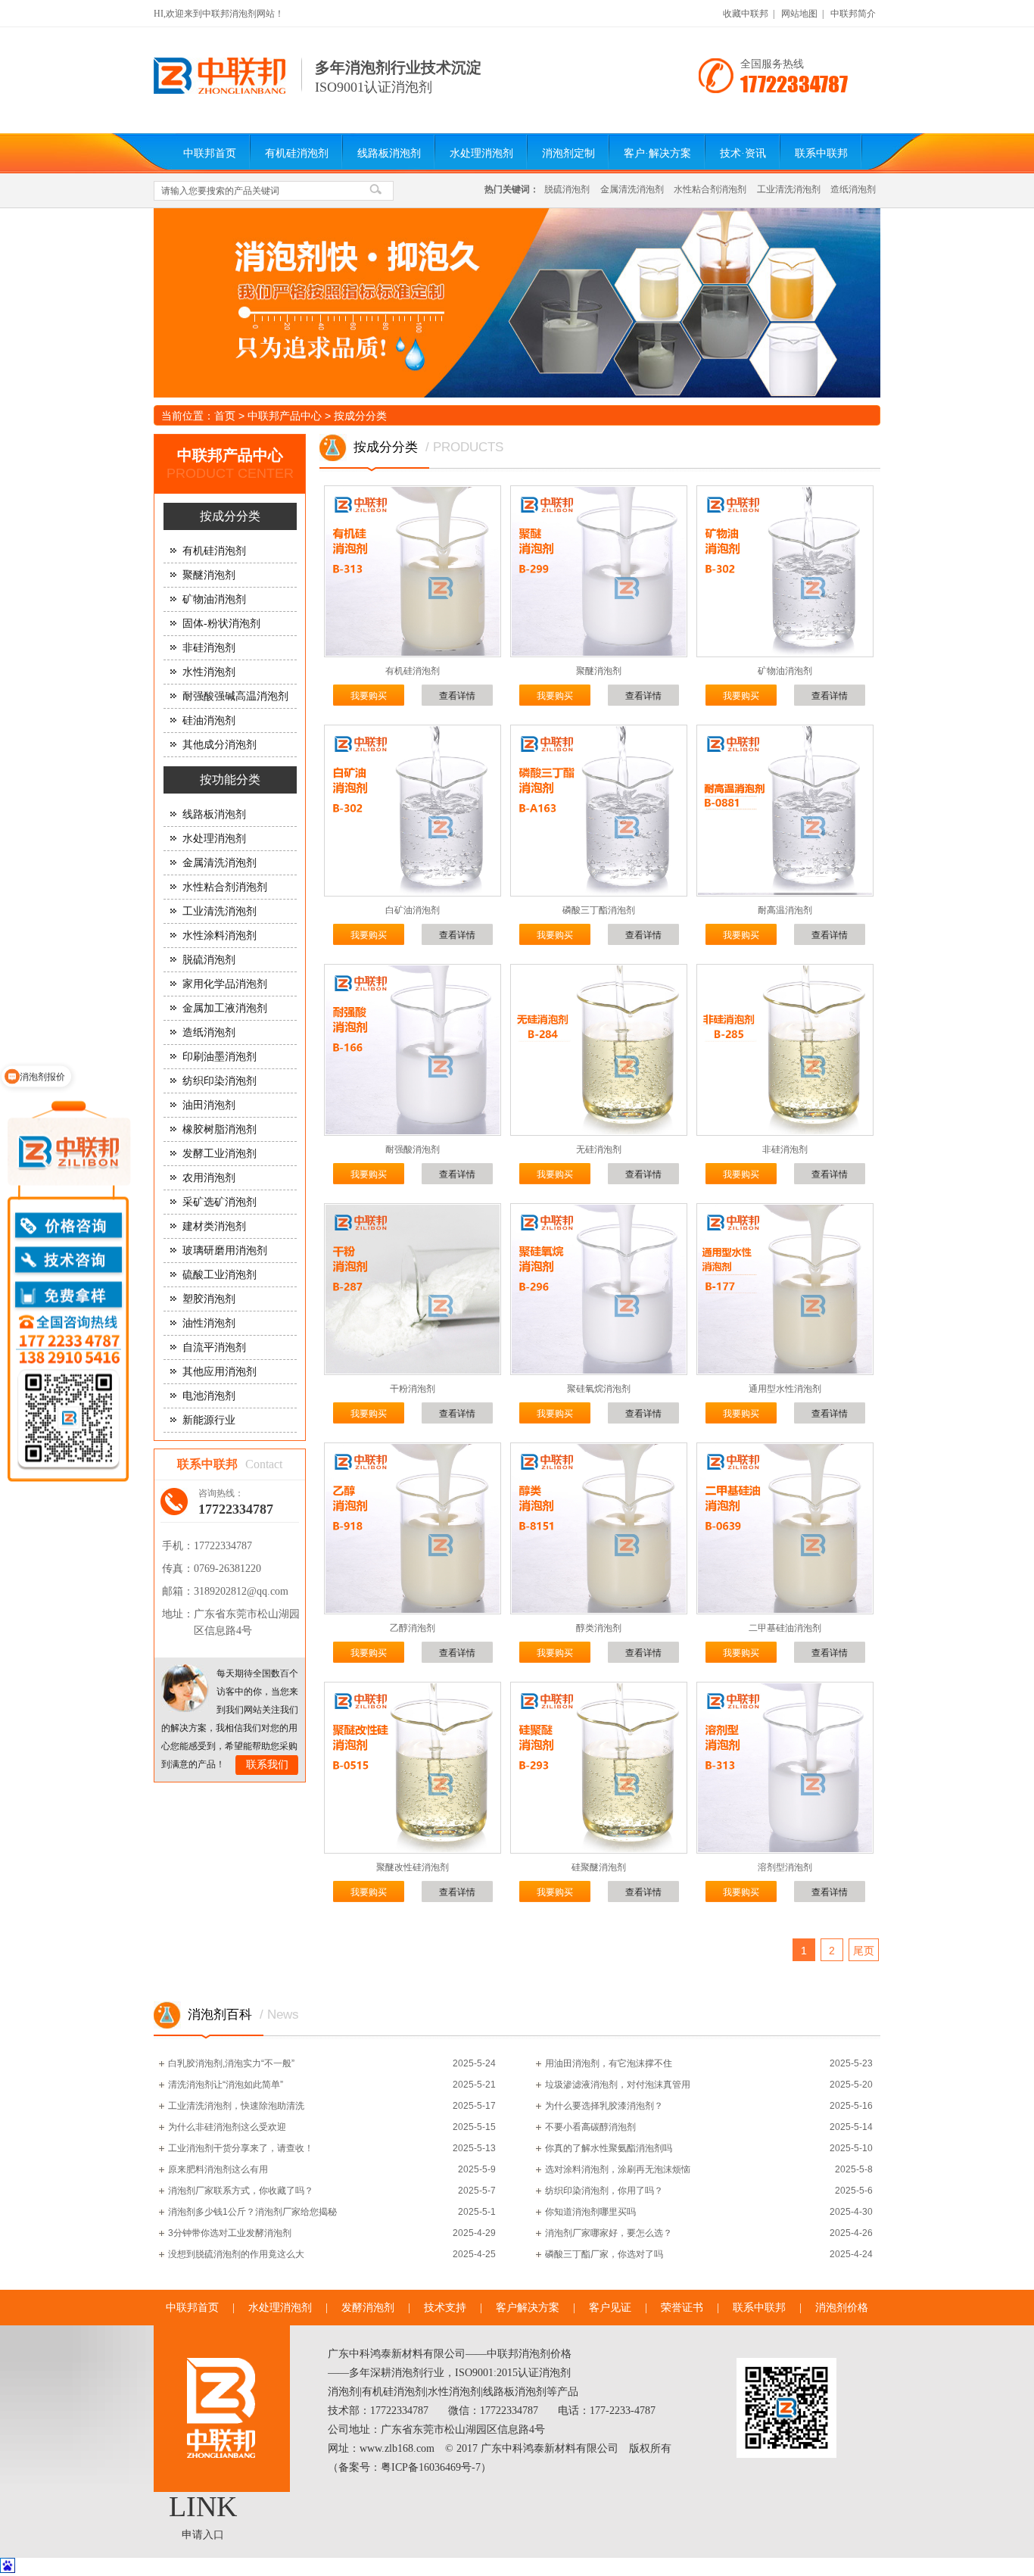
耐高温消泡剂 (785, 910)
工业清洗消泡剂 (789, 189)
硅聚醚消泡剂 (599, 1867)
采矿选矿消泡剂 (220, 1202)
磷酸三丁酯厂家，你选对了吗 (604, 2254)
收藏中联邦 (746, 14)
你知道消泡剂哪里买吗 (590, 2212)
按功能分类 (230, 780)
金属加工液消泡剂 (225, 1008)
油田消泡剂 (209, 1105)
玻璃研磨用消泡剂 (225, 1251)
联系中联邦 (821, 153)
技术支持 (445, 2308)
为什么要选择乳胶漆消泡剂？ (604, 2106)
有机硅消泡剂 (297, 153)
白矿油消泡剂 (413, 910)
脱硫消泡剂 (567, 189)
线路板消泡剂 (389, 153)
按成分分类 (360, 416)
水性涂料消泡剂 (220, 936)
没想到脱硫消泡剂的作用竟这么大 (236, 2254)
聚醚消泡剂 (209, 575)
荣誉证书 (682, 2308)
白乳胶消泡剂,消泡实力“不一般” (231, 2063)
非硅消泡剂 (209, 648)
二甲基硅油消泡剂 (785, 1628)
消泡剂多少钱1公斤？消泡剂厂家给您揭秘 (252, 2212)
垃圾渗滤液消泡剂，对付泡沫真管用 (618, 2085)
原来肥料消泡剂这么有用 (218, 2169)
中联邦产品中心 (285, 416)
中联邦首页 (210, 153)
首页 (225, 416)
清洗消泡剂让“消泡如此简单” (226, 2085)
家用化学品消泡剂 (225, 984)
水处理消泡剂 (481, 153)
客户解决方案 (528, 2308)
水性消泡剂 (209, 672)
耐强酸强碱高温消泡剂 (235, 696)
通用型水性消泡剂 (785, 1389)
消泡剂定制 (568, 153)
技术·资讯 (743, 153)
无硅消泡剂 (599, 1149)
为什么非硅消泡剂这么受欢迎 (227, 2127)
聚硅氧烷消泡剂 (599, 1389)
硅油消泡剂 (209, 720)
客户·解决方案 (657, 153)
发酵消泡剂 (368, 2308)
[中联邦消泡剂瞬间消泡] (517, 303)
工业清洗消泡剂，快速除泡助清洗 (236, 2106)
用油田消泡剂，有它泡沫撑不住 (609, 2063)
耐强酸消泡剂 (413, 1149)
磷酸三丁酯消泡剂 (599, 910)
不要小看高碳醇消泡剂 (590, 2127)
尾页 (864, 1951)
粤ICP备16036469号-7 (431, 2467)
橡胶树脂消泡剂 (220, 1129)
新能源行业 (209, 1420)
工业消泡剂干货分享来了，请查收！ (241, 2148)
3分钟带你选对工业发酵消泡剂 (230, 2233)
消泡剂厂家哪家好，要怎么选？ (609, 2233)
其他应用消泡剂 (220, 1372)
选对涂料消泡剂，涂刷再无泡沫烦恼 (618, 2169)
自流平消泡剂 (214, 1347)
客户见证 (610, 2308)
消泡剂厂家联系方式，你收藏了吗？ (241, 2191)
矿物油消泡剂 (214, 599)
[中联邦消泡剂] (220, 91)
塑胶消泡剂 (209, 1299)
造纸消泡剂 (853, 189)
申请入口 (203, 2535)
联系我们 (267, 1765)
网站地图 (799, 14)
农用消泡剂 (209, 1178)
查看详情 (457, 696)
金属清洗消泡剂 (632, 189)
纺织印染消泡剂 (220, 1081)
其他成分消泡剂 (220, 745)
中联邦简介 (853, 14)
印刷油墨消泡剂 (220, 1057)
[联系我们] (185, 1688)
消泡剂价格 (842, 2308)
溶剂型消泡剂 (785, 1867)
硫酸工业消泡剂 (220, 1275)
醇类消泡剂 (599, 1628)
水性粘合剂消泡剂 (710, 189)
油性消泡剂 (209, 1323)
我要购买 (369, 696)
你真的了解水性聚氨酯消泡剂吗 (609, 2148)
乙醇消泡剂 (413, 1628)
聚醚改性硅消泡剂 (413, 1867)
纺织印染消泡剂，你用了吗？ (604, 2191)
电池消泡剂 (209, 1396)
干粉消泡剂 (413, 1389)
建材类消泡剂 (214, 1226)
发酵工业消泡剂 (220, 1154)
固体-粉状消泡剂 (221, 624)
